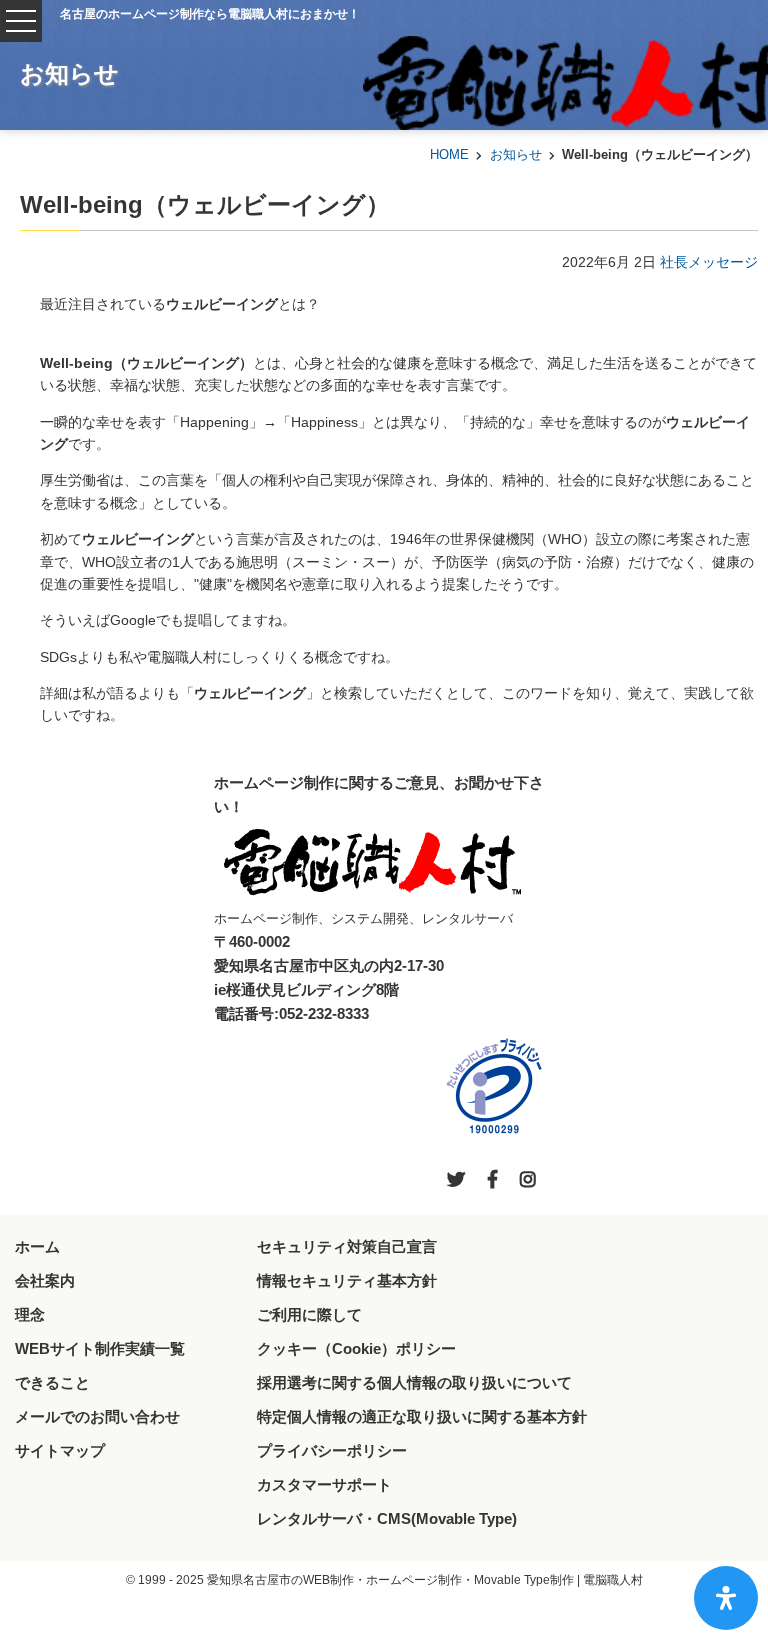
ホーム (37, 1246)
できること (52, 1382)
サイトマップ (60, 1450)
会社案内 (45, 1280)
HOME (449, 154)
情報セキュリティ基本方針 (347, 1280)
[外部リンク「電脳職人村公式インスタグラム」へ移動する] (528, 1180)
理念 (30, 1314)
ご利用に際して (309, 1314)
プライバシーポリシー (332, 1450)
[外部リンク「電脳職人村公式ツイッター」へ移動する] (456, 1180)
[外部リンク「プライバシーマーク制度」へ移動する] (494, 1086)
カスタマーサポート (324, 1484)
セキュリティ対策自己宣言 (347, 1246)
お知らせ (516, 154)
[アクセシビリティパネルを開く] (726, 1598)
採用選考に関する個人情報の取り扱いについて (414, 1382)
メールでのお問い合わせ (97, 1416)
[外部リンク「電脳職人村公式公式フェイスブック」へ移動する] (492, 1180)
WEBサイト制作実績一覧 (100, 1348)
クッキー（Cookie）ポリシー (356, 1348)
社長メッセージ (709, 262)
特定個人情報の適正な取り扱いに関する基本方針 (422, 1416)
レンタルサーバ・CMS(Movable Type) (387, 1518)
